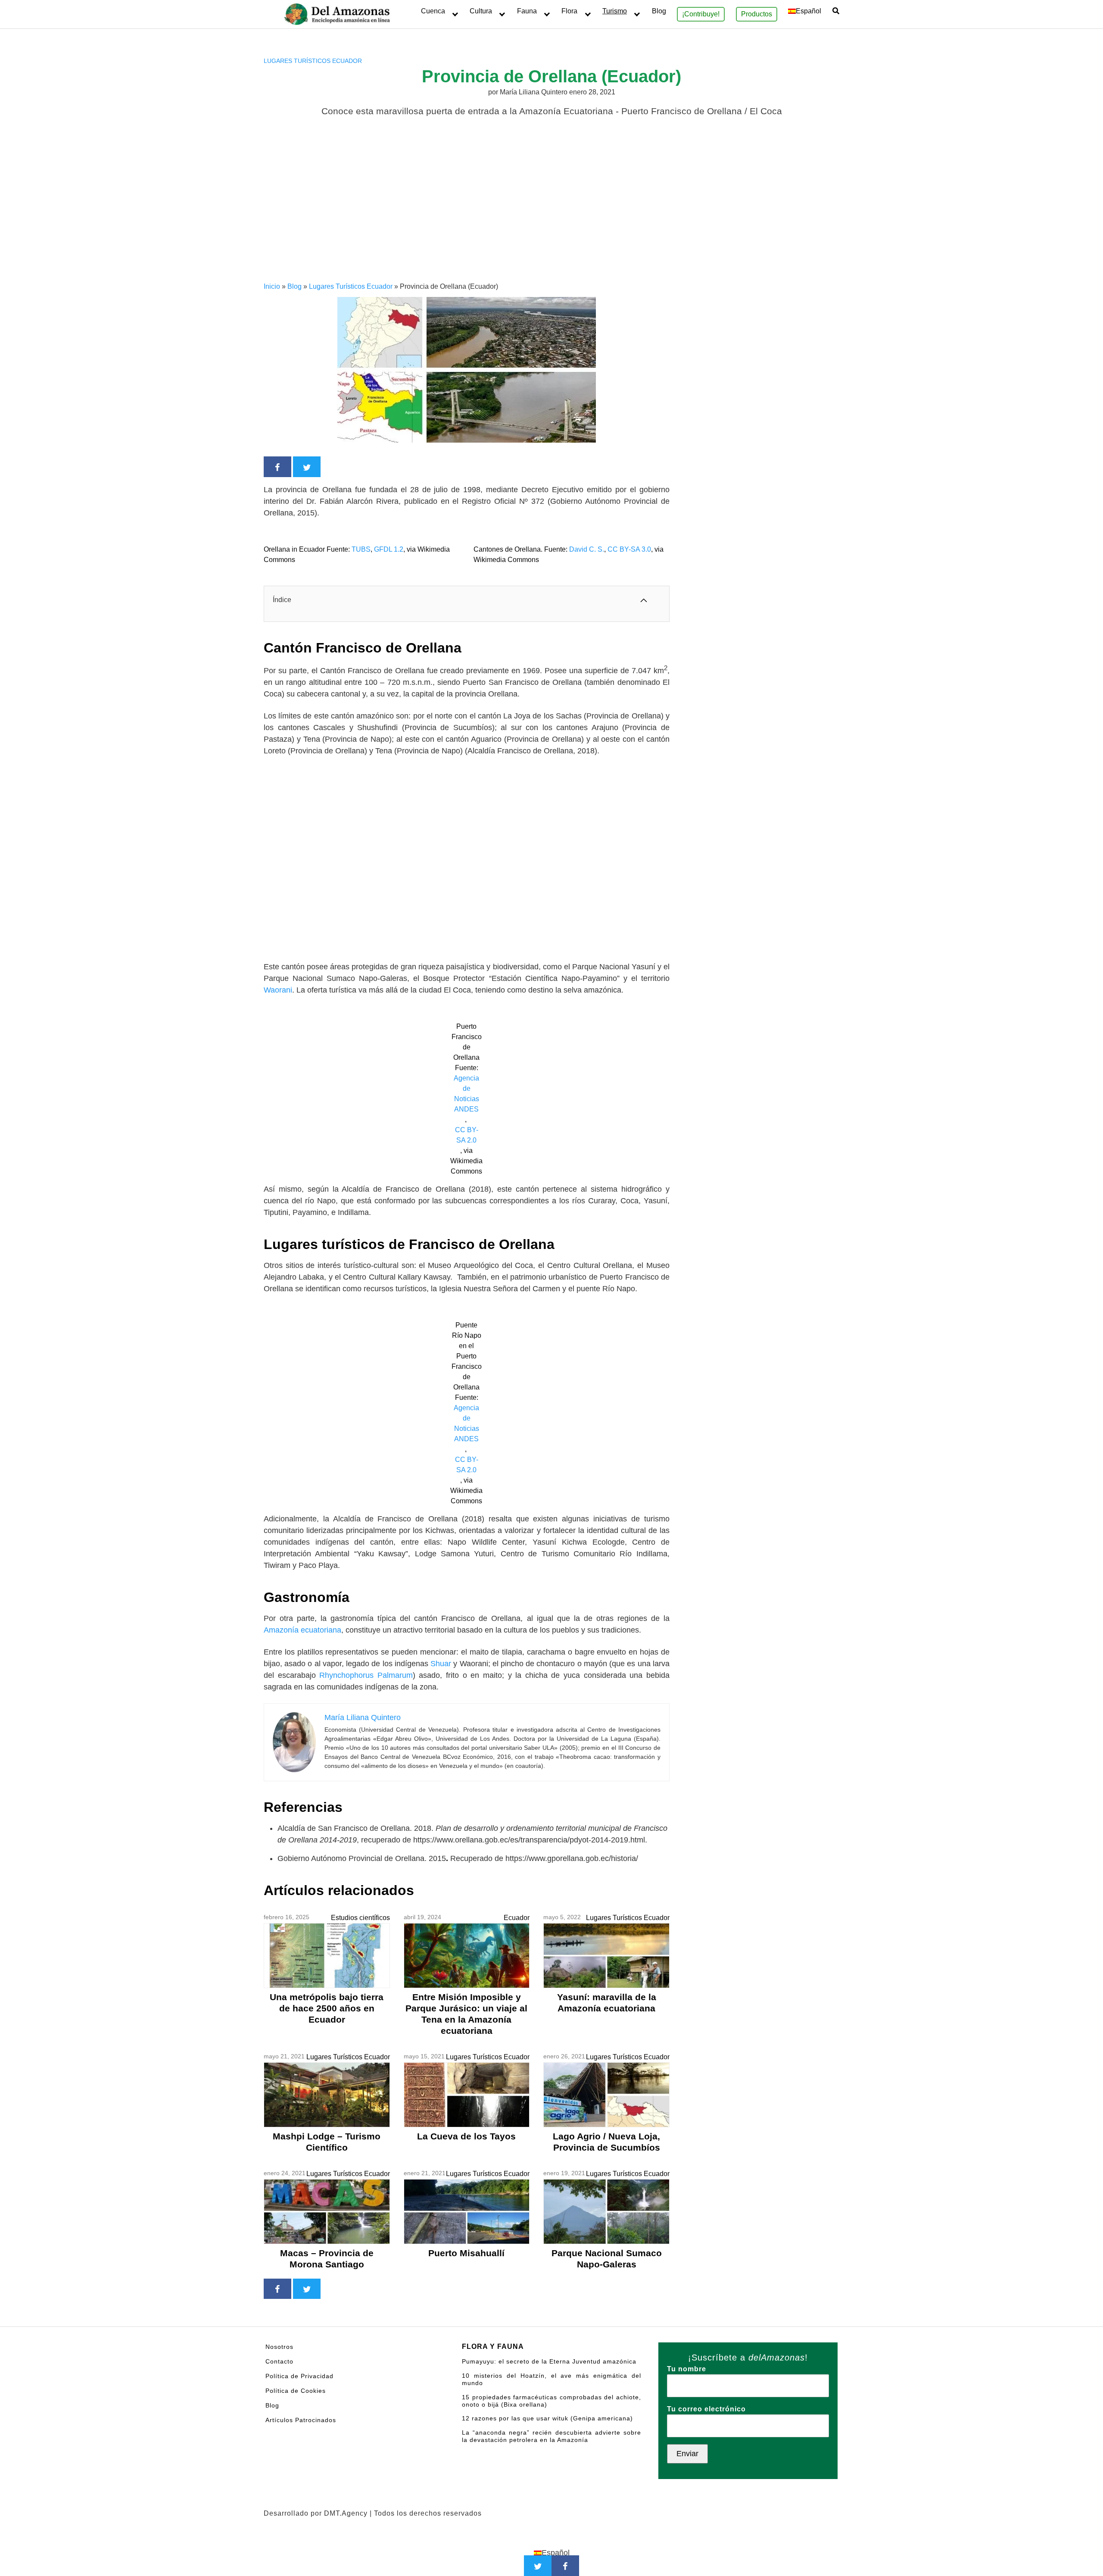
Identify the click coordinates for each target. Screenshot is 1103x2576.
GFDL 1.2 (389, 549)
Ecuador (517, 1918)
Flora (569, 11)
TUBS (361, 549)
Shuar (442, 1664)
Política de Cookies (296, 2391)
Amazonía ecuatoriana (302, 1630)
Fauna (527, 11)
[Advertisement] (551, 217)
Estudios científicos (360, 1918)
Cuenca (433, 11)
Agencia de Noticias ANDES (466, 1094)
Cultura (481, 11)
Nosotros (279, 2347)
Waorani (278, 990)
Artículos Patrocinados (301, 2420)
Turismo (615, 11)
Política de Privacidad (299, 2376)
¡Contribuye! (701, 14)
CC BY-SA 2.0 (467, 1135)
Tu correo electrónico (706, 2409)
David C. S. (587, 549)
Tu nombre (687, 2369)
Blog (659, 11)
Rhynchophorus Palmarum (366, 1675)
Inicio (272, 286)
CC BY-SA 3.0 (629, 549)
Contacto (279, 2361)
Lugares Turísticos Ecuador (313, 61)
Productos (757, 14)
